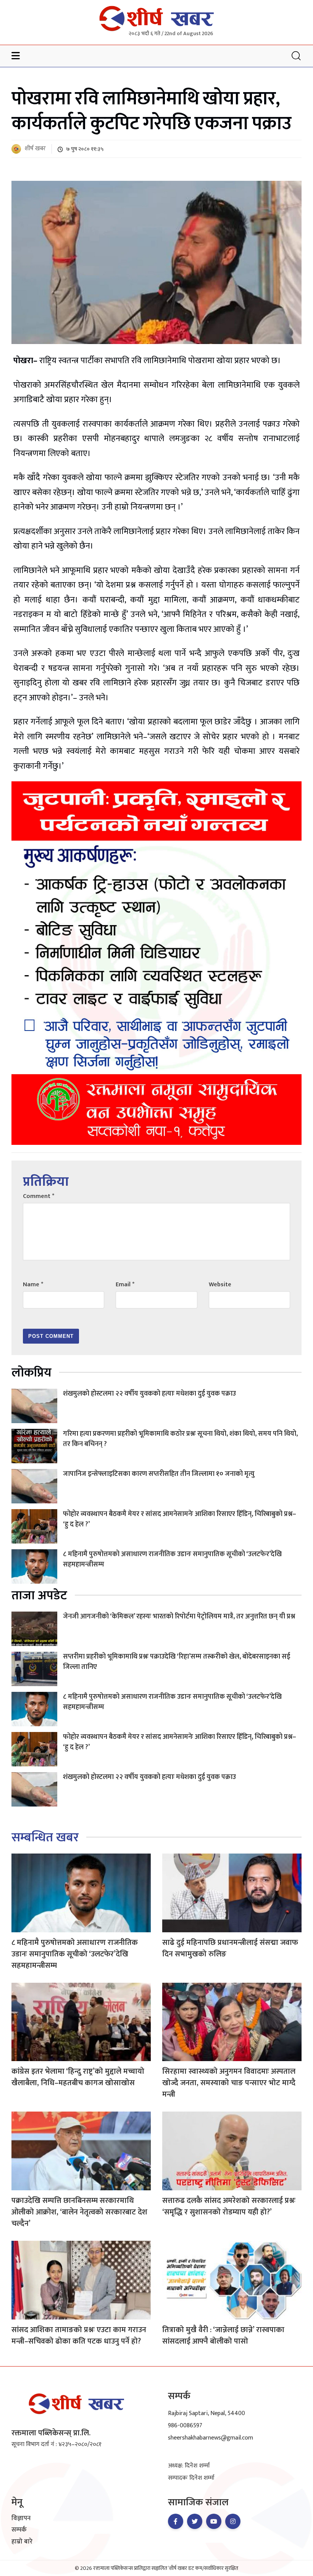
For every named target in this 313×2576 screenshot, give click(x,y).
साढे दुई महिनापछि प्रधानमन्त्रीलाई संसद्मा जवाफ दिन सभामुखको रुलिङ (230, 1948)
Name (33, 1285)
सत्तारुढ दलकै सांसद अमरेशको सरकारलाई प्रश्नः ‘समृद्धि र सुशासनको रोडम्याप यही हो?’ (229, 2206)
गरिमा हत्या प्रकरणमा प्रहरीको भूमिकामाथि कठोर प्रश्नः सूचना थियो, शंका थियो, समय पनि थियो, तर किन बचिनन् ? (180, 1439)
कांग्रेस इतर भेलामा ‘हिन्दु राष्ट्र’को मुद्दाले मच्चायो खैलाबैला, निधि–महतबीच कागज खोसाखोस (78, 2077)
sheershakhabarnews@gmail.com (211, 2438)
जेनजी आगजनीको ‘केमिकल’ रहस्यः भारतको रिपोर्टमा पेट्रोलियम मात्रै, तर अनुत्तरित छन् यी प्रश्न (179, 1617)
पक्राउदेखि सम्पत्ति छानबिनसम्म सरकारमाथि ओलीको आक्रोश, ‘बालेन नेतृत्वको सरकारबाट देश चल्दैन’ (79, 2212)
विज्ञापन (21, 2519)
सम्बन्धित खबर (45, 1838)
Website (220, 1285)
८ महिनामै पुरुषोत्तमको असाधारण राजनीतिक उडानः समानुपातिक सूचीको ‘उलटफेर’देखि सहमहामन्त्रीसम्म (172, 1559)
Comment (39, 1196)
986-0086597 (185, 2426)
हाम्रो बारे (22, 2542)
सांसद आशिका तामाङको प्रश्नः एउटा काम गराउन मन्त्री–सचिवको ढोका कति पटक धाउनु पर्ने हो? (79, 2336)
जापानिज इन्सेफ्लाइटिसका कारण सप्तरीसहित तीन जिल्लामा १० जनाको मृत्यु (159, 1474)
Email (125, 1285)
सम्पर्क (19, 2530)
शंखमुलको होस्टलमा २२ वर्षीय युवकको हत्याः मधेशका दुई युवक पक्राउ (149, 1394)
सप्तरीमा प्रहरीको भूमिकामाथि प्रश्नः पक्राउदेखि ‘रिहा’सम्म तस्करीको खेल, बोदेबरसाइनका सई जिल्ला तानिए (177, 1662)
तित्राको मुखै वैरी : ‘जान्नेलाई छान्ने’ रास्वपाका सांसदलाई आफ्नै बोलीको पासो (223, 2336)
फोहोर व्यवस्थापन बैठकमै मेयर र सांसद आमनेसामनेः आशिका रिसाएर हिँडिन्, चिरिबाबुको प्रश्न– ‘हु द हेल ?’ (180, 1519)
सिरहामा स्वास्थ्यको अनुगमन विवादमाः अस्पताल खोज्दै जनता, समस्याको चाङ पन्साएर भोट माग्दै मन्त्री (229, 2083)
